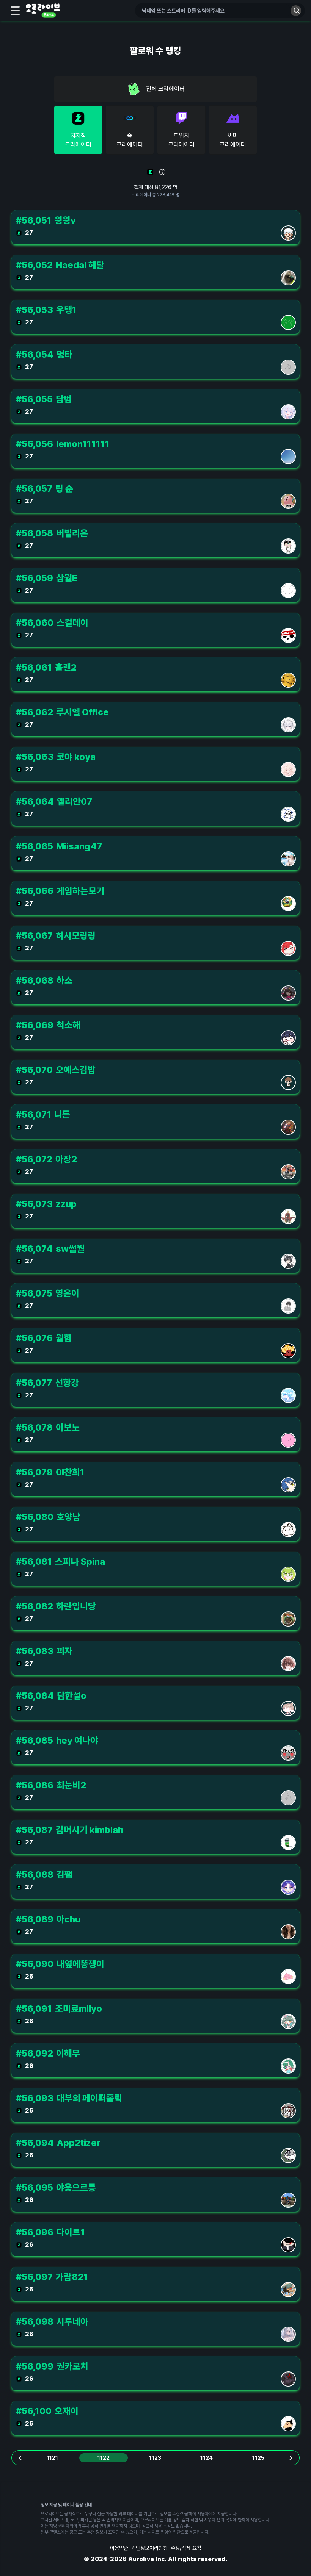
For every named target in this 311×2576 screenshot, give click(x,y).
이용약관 (119, 2548)
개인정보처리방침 (149, 2548)
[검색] (296, 11)
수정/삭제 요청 (186, 2548)
